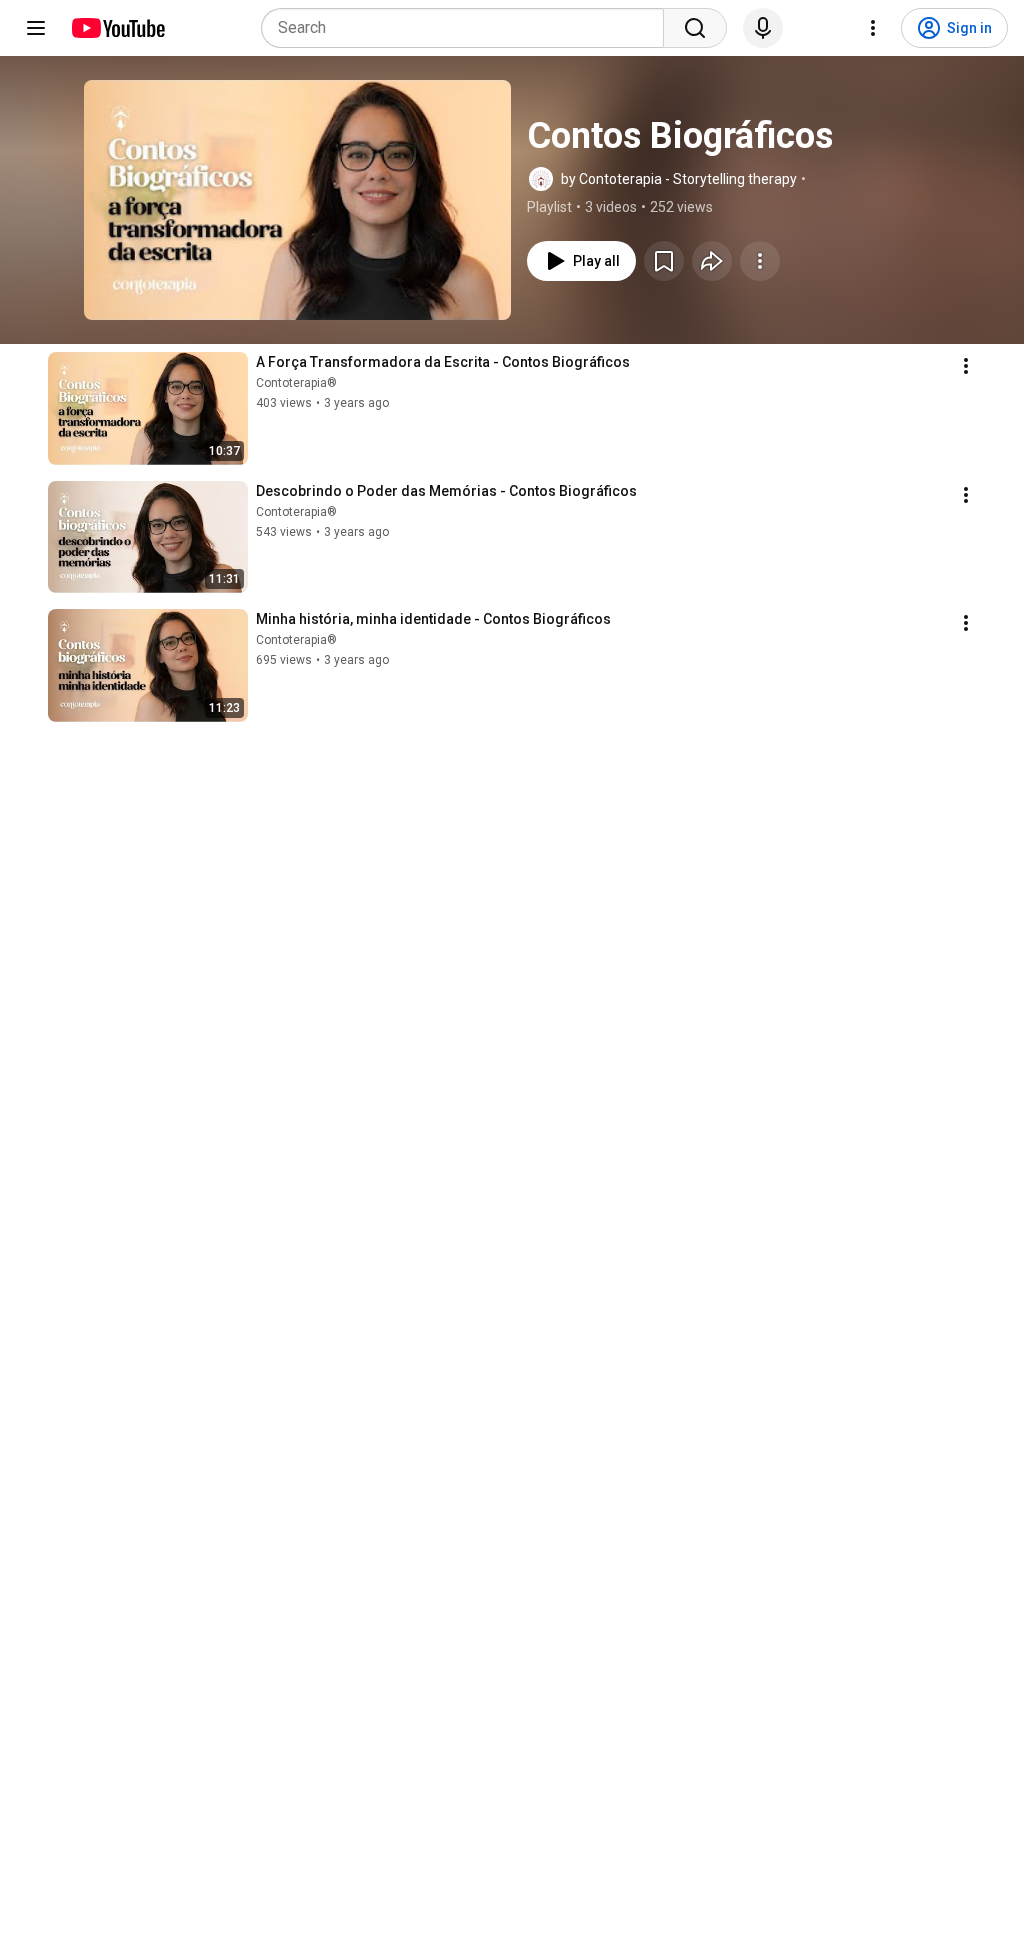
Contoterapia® (296, 383)
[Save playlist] (664, 261)
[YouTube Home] (117, 28)
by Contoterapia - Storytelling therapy (679, 179)
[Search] (695, 28)
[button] (297, 200)
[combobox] (468, 28)
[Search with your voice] (763, 28)
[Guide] (36, 28)
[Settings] (873, 28)
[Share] (712, 261)
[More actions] (760, 261)
